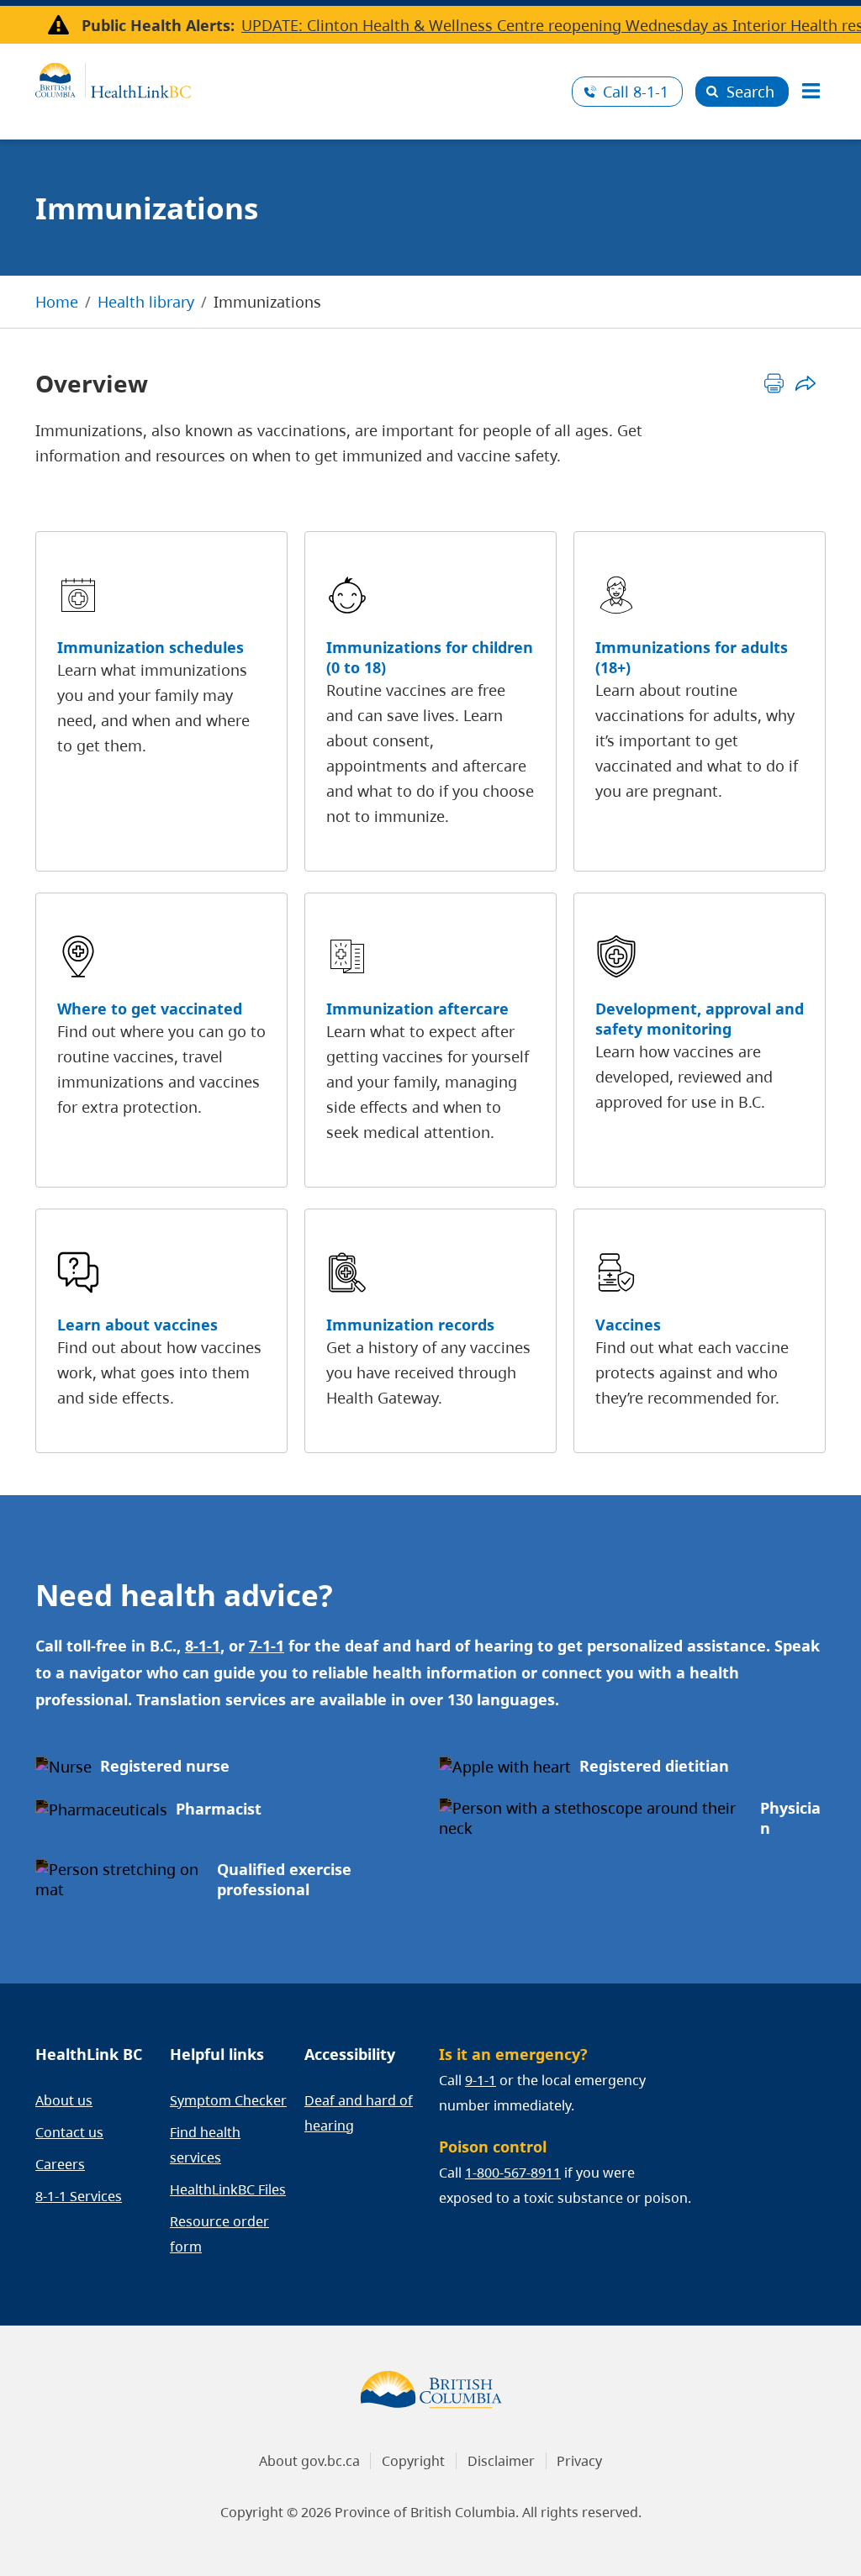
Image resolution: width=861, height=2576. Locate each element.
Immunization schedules (151, 647)
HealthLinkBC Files (228, 2189)
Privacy (579, 2461)
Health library (146, 302)
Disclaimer (501, 2461)
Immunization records (410, 1325)
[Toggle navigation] (811, 92)
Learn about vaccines (137, 1325)
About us (64, 2100)
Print (774, 383)
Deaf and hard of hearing (359, 2113)
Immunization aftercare (417, 1009)
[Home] (297, 78)
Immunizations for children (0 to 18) (430, 657)
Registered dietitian (654, 1766)
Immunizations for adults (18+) (692, 657)
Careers (60, 2164)
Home (57, 302)
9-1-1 (481, 2080)
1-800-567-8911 (513, 2173)
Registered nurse (165, 1766)
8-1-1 (636, 92)
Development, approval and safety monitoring (700, 1019)
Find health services (205, 2145)
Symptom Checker (228, 2100)
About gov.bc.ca (309, 2461)
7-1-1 (267, 1646)
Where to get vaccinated (150, 1009)
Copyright (413, 2461)
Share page (805, 383)
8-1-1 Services (79, 2196)
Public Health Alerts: (158, 25)
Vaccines (628, 1325)
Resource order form (219, 2234)
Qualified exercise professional (284, 1879)
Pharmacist (219, 1809)
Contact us (69, 2132)
